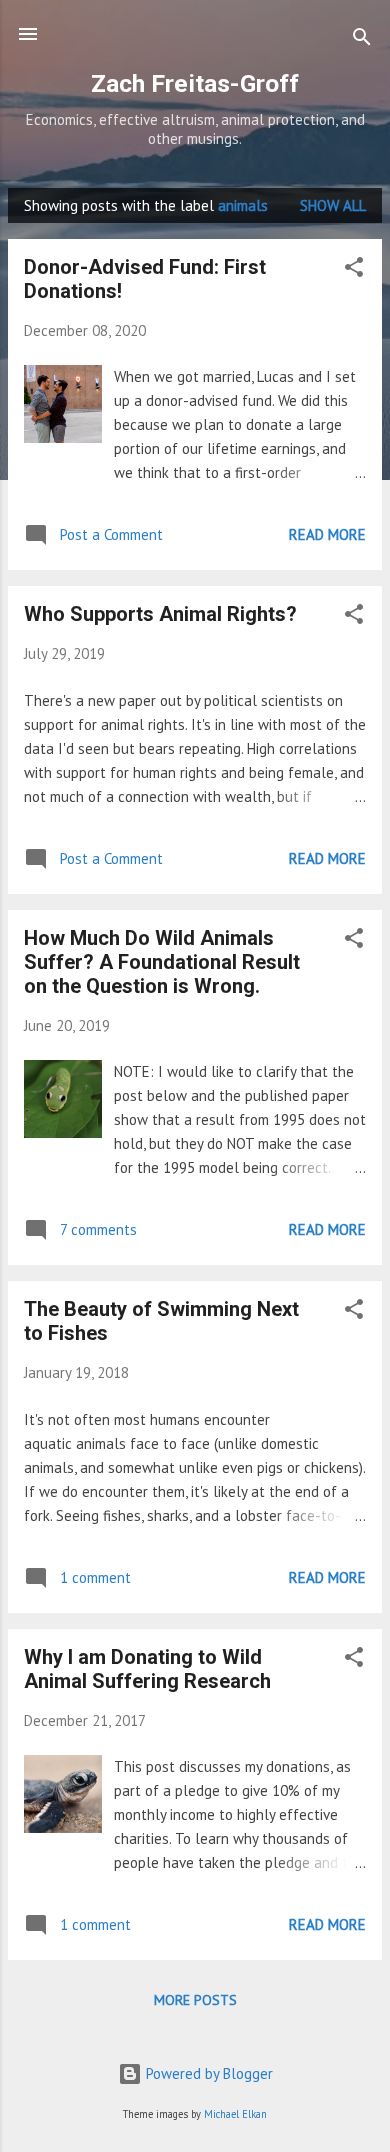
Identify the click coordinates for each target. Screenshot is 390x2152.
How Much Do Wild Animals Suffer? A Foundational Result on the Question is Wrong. (162, 962)
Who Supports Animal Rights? (160, 614)
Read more (327, 534)
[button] (354, 270)
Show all (333, 205)
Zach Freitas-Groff (195, 83)
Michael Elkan (235, 2114)
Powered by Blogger (207, 2073)
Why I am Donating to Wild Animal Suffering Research (147, 1669)
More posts (195, 2000)
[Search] (362, 40)
